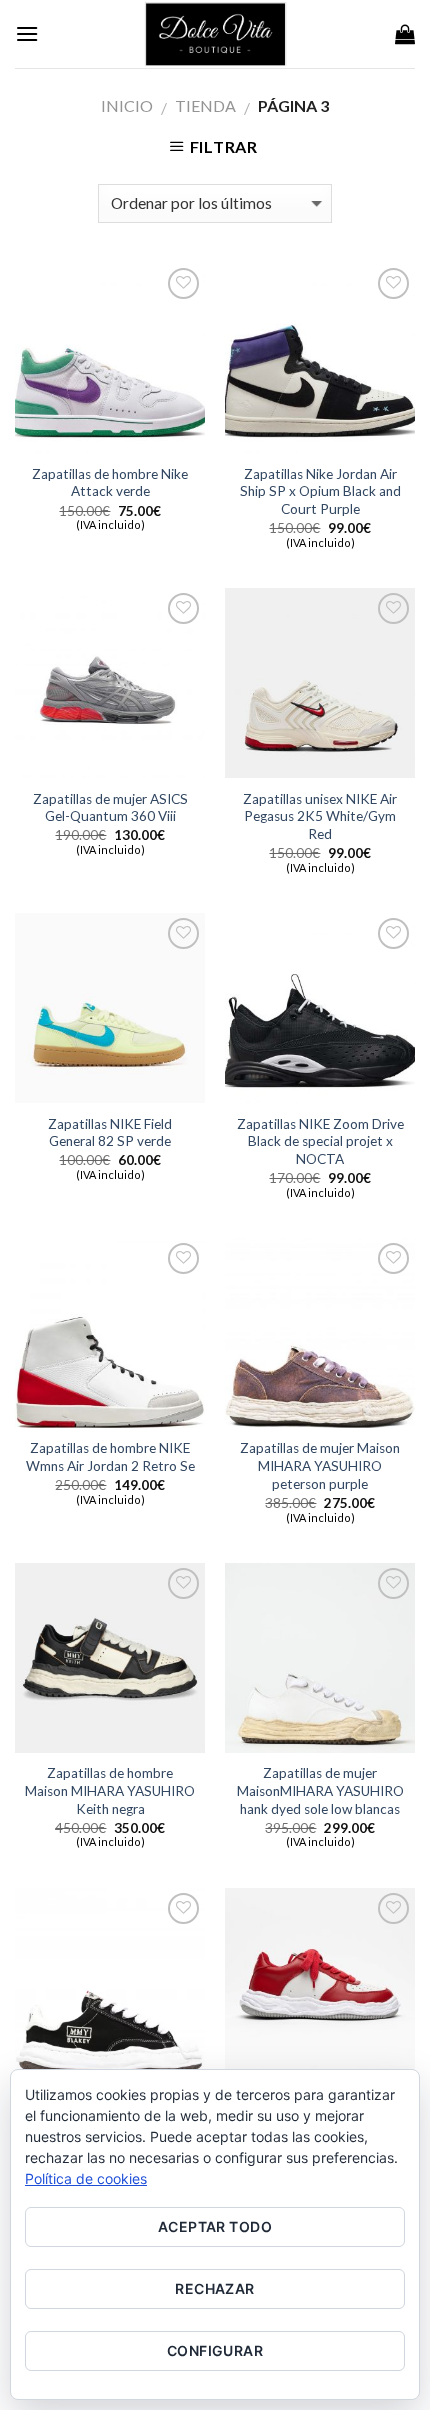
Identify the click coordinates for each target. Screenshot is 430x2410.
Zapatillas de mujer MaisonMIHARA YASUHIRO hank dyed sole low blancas (320, 1790)
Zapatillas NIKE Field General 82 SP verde (110, 1133)
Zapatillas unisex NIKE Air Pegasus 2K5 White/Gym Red (320, 816)
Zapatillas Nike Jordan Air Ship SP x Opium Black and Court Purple (320, 491)
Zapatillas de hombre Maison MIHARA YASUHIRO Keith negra (110, 1790)
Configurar (215, 2350)
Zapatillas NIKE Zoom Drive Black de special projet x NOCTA (320, 1141)
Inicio (127, 105)
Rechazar (214, 2288)
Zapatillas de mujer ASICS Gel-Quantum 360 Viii (110, 808)
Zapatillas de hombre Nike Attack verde (110, 483)
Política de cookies (86, 2178)
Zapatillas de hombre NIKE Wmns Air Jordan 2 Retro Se (110, 1457)
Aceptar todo (215, 2226)
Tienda (205, 105)
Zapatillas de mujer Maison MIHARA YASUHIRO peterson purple (320, 1465)
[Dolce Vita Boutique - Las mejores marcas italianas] (215, 34)
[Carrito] (405, 34)
